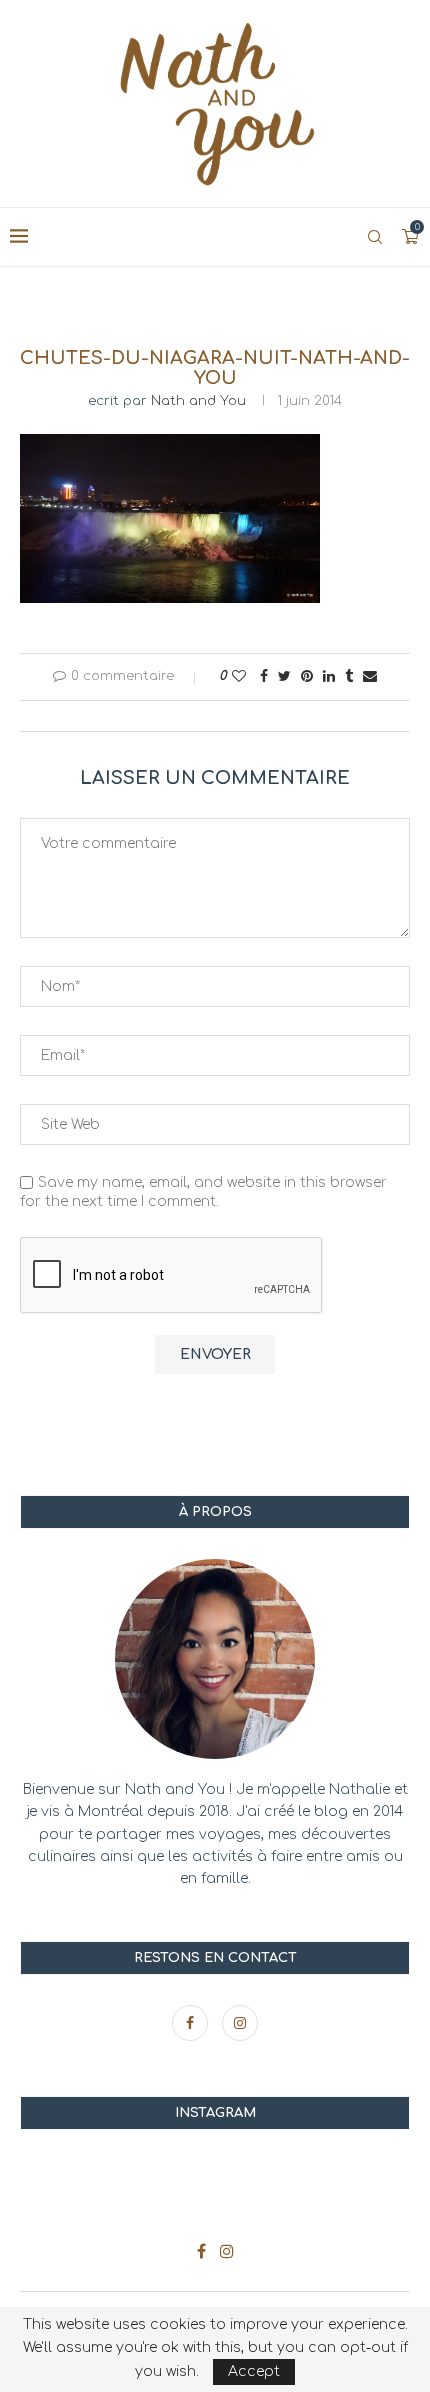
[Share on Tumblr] (349, 676)
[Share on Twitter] (284, 676)
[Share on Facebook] (264, 676)
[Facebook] (192, 2023)
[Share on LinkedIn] (329, 676)
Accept (254, 2371)
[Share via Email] (370, 676)
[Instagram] (240, 2023)
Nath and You (198, 401)
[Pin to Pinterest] (307, 676)
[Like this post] (239, 676)
